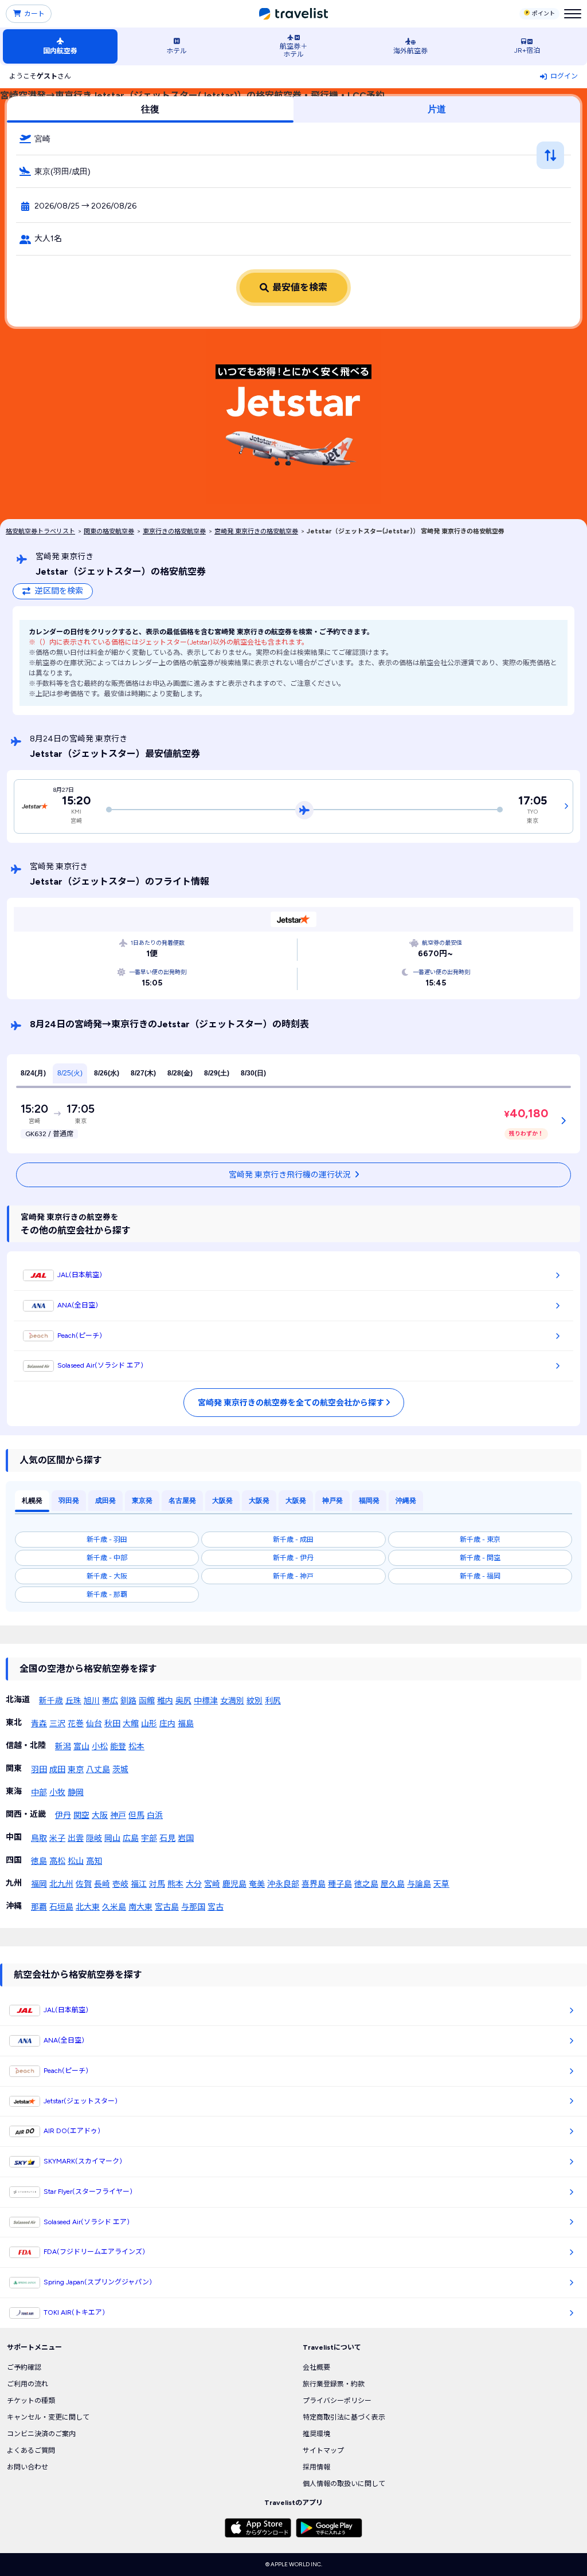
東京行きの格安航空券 (174, 531)
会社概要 (316, 2367)
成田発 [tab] (105, 1501)
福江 (139, 1884)
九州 (14, 1883)
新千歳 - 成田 (293, 1540)
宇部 (149, 1838)
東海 (14, 1791)
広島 (131, 1838)
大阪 (100, 1815)
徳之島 (366, 1884)
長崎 (102, 1884)
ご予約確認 (24, 2367)
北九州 (61, 1884)
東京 (76, 1770)
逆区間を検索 (59, 591)
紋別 (255, 1701)
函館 (147, 1701)
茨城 (120, 1770)
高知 (94, 1861)
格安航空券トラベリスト (40, 531)
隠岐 (94, 1838)
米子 (57, 1838)
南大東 (140, 1907)
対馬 (157, 1884)
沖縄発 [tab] (406, 1501)
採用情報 (316, 2467)
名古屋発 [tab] (182, 1501)
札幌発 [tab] (32, 1501)
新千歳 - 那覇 (107, 1595)
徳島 (39, 1861)
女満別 (232, 1701)
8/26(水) (107, 1073)
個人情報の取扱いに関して (344, 2484)
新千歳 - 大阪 (107, 1576)
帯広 (110, 1701)
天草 (441, 1884)
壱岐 (120, 1884)
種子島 (340, 1884)
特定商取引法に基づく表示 (344, 2417)
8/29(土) (217, 1073)
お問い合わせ (28, 2467)
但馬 (136, 1815)
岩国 (186, 1838)
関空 (81, 1815)
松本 (136, 1747)
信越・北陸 (26, 1746)
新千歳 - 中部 (107, 1558)
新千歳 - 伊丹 (293, 1558)
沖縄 (14, 1906)
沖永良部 (283, 1884)
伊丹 (63, 1815)
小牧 (57, 1792)
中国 (14, 1837)
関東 (14, 1768)
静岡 (76, 1792)
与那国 (193, 1907)
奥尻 (183, 1701)
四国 (14, 1860)
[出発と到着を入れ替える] (550, 155)
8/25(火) (70, 1073)
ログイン (564, 76)
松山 (76, 1861)
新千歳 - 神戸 (293, 1576)
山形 (149, 1724)
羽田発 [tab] (69, 1501)
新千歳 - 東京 (480, 1540)
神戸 (118, 1815)
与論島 (419, 1884)
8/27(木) (143, 1073)
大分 (194, 1884)
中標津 (206, 1701)
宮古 (216, 1907)
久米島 (114, 1907)
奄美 (257, 1884)
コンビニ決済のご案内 (41, 2434)
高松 (57, 1861)
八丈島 (98, 1770)
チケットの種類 (31, 2401)
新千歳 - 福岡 (480, 1576)
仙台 (94, 1724)
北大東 (88, 1907)
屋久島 (393, 1884)
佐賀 (84, 1884)
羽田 (39, 1770)
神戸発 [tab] (332, 1501)
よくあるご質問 (31, 2451)
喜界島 (314, 1884)
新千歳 (51, 1701)
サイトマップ (323, 2451)
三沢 (57, 1724)
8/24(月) (33, 1073)
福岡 (39, 1884)
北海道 (18, 1700)
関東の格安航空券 (109, 531)
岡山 (112, 1838)
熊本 (175, 1884)
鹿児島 (234, 1884)
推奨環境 (316, 2434)
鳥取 (39, 1838)
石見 (167, 1838)
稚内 (165, 1701)
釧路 (128, 1701)
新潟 (63, 1747)
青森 (39, 1724)
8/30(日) (253, 1073)
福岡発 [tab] (369, 1501)
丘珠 (73, 1701)
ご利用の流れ (28, 2384)
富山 (81, 1747)
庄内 (167, 1724)
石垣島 (61, 1907)
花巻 (76, 1724)
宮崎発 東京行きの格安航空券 (256, 531)
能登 (118, 1747)
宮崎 (212, 1884)
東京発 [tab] (142, 1501)
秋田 (112, 1724)
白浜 (155, 1815)
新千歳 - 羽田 (107, 1540)
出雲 (76, 1838)
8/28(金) (180, 1073)
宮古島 (167, 1907)
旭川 (92, 1701)
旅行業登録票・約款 (334, 2384)
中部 (39, 1792)
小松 (100, 1747)
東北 (14, 1723)
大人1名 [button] (48, 239)
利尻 (273, 1701)
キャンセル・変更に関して (48, 2417)
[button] (293, 139)
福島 (186, 1724)
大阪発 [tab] (222, 1501)
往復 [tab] (150, 109)
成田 (57, 1770)
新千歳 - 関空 (480, 1558)
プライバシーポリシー (337, 2401)
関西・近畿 (26, 1814)
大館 (131, 1724)
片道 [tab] (437, 109)
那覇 (39, 1907)
